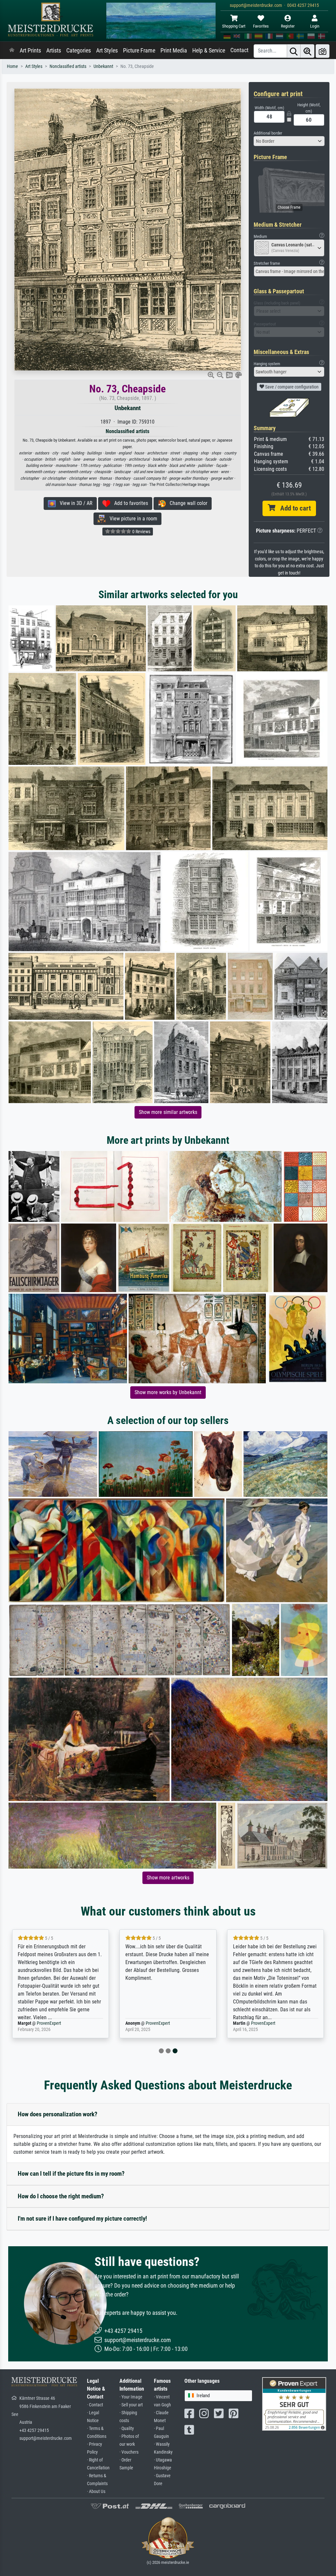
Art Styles (107, 51)
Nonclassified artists (68, 66)
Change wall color (187, 503)
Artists (54, 51)
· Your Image (131, 2397)
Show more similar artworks (168, 1112)
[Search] (294, 51)
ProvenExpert (50, 2023)
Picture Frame (139, 51)
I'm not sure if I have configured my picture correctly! (82, 2219)
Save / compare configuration (291, 387)
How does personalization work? (58, 2114)
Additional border (268, 133)
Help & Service (209, 51)
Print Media (174, 51)
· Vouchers (129, 2452)
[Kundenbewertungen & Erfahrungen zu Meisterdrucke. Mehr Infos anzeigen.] (294, 2403)
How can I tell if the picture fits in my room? (71, 2174)
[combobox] (289, 141)
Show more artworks (168, 1878)
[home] (12, 51)
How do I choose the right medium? (61, 2196)
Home (12, 66)
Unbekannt (103, 66)
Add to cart (293, 508)
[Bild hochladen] (323, 51)
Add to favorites (129, 503)
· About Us (96, 2492)
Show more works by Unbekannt (168, 1392)
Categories (79, 51)
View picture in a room (131, 519)
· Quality (127, 2429)
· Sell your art (131, 2405)
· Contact (95, 2405)
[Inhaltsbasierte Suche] (307, 51)
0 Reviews (141, 532)
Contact (239, 50)
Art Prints (30, 51)
